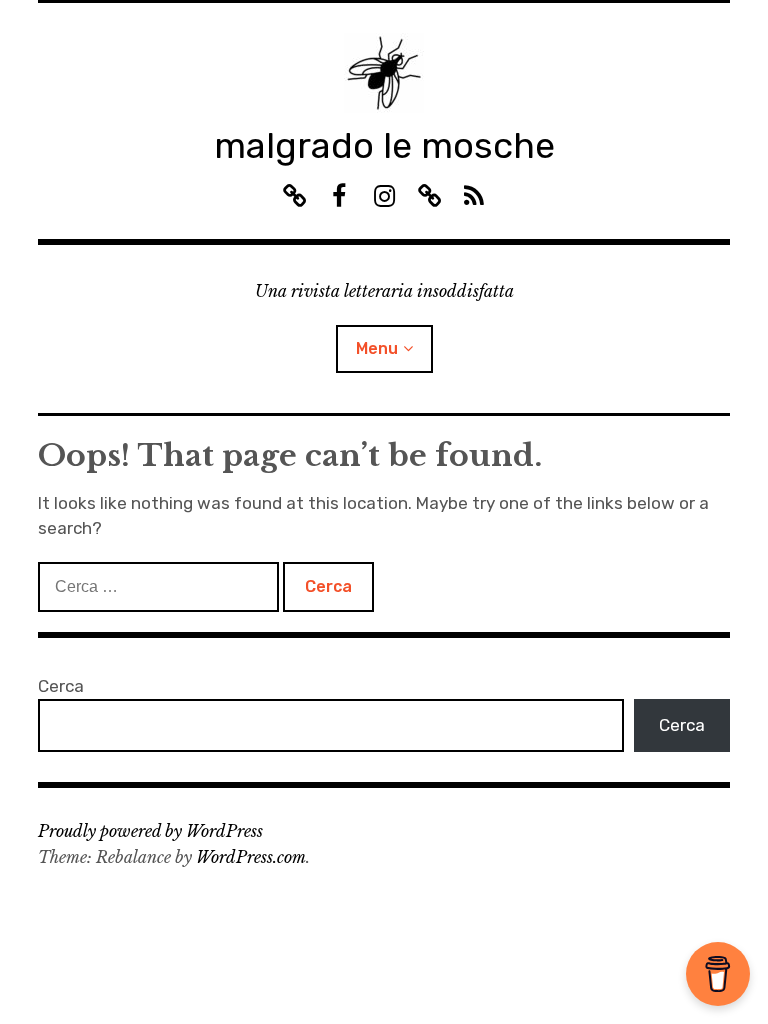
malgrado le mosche (384, 145)
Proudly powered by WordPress (150, 831)
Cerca (61, 686)
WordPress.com (251, 857)
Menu (377, 348)
